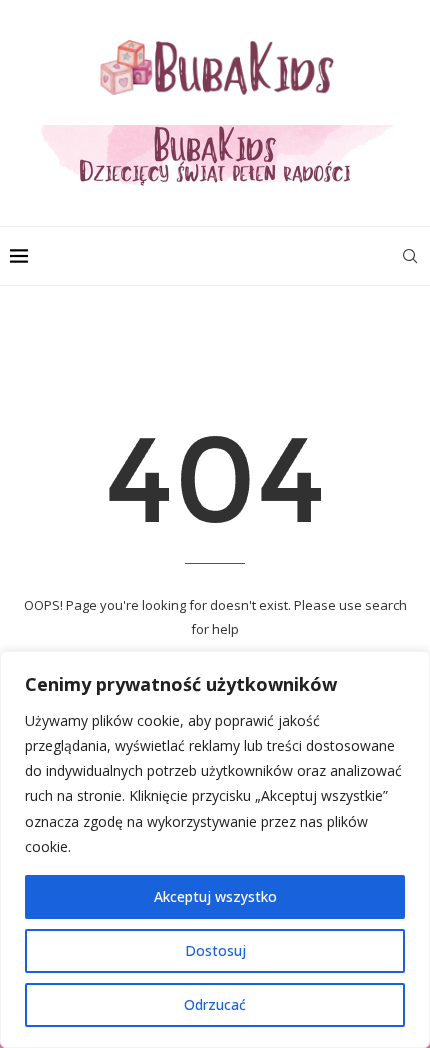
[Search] (410, 256)
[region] (215, 849)
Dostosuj (215, 950)
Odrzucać (215, 1004)
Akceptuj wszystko (215, 896)
